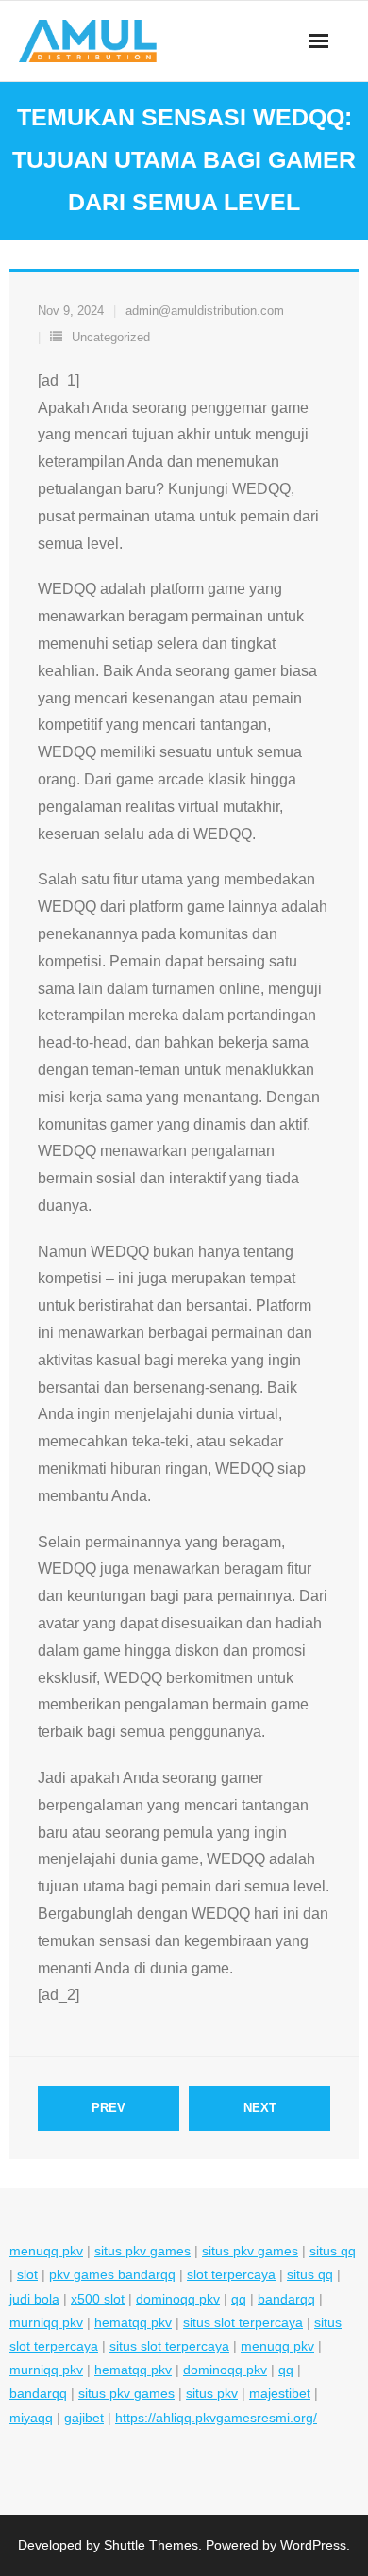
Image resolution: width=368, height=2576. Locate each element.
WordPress (313, 2545)
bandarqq (286, 2299)
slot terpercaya (231, 2274)
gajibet (84, 2418)
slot (27, 2274)
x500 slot (98, 2299)
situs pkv (212, 2393)
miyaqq (31, 2418)
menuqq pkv (46, 2251)
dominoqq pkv (178, 2299)
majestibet (280, 2393)
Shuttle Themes (151, 2545)
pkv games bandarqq (112, 2274)
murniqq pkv (46, 2322)
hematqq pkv (133, 2322)
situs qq (333, 2251)
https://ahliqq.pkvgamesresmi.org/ (216, 2418)
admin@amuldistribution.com (205, 311)
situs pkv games (142, 2251)
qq (239, 2299)
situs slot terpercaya (243, 2322)
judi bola (34, 2299)
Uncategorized (111, 337)
